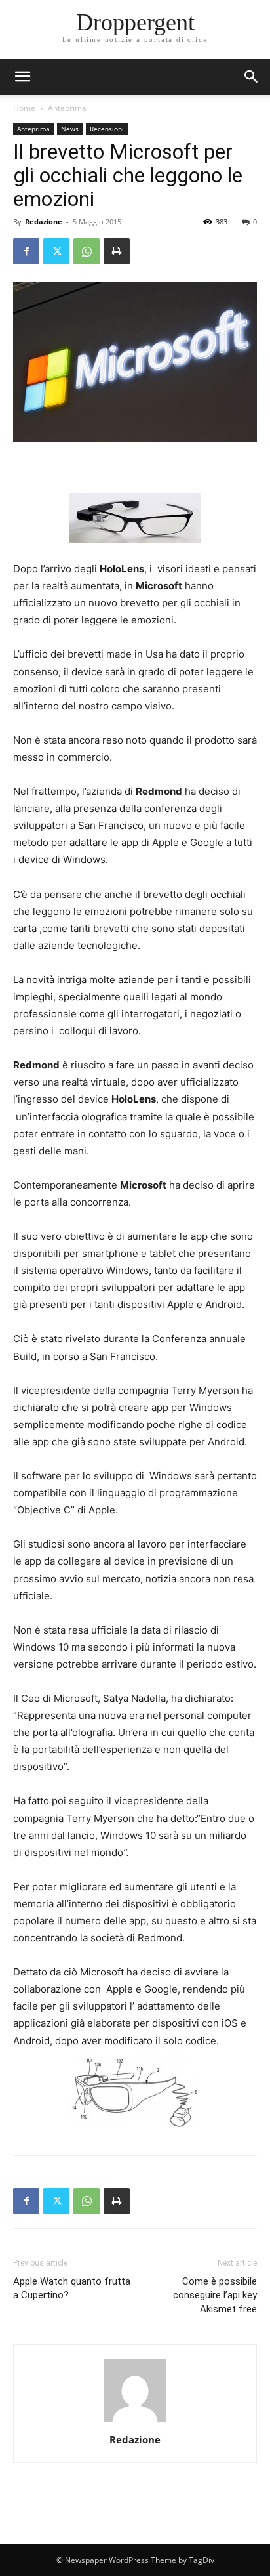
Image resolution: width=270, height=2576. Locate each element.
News (70, 129)
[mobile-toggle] (22, 77)
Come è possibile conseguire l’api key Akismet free (215, 2295)
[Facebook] (26, 251)
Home (24, 108)
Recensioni (107, 129)
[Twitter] (56, 251)
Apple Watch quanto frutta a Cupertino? (72, 2288)
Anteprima (67, 108)
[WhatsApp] (87, 251)
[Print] (117, 251)
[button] (252, 77)
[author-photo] (135, 2421)
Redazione (44, 222)
